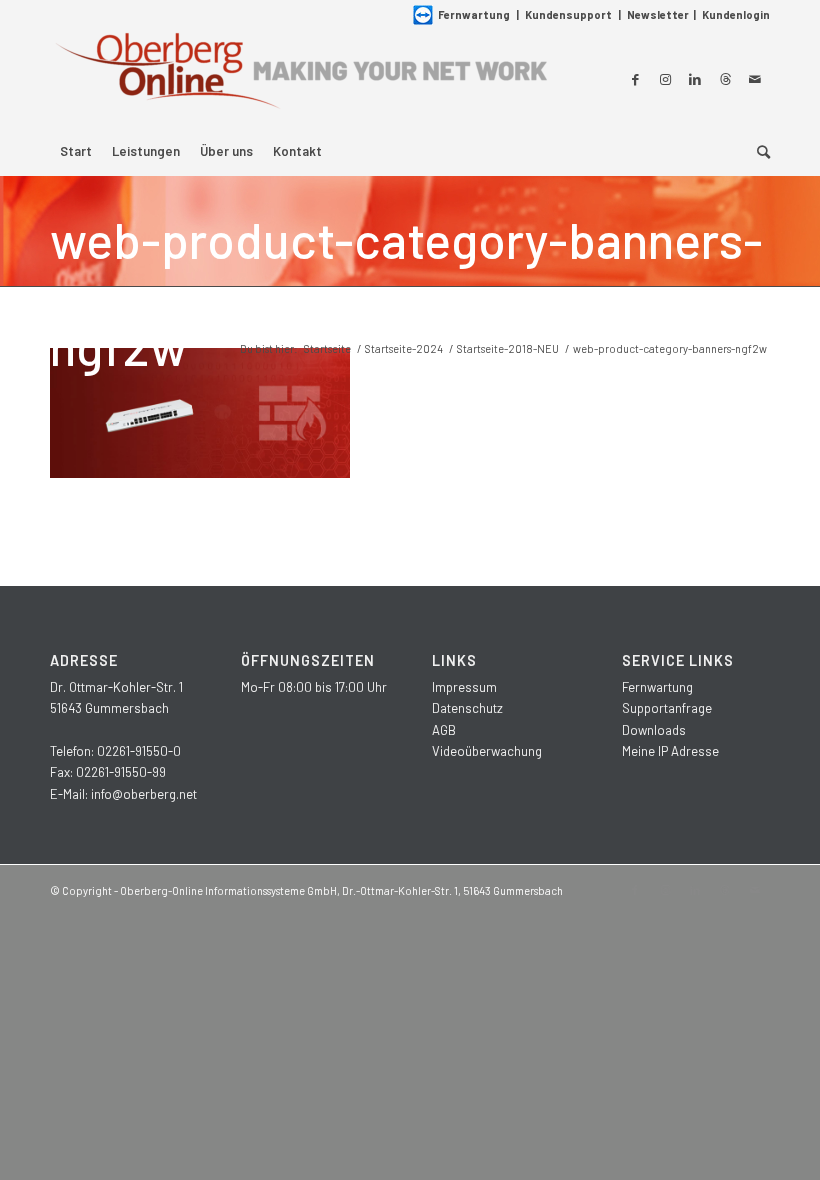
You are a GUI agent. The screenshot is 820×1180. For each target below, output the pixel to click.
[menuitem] (76, 151)
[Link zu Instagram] (665, 79)
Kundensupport (568, 14)
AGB (444, 730)
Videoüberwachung (487, 751)
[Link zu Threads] (725, 79)
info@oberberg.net (144, 794)
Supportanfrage (667, 708)
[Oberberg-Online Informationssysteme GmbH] (300, 78)
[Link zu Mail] (755, 79)
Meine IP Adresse (670, 751)
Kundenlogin (736, 14)
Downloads (654, 730)
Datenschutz (467, 708)
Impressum (464, 687)
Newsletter (658, 14)
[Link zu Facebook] (635, 79)
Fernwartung (474, 14)
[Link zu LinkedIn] (695, 79)
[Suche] (758, 151)
